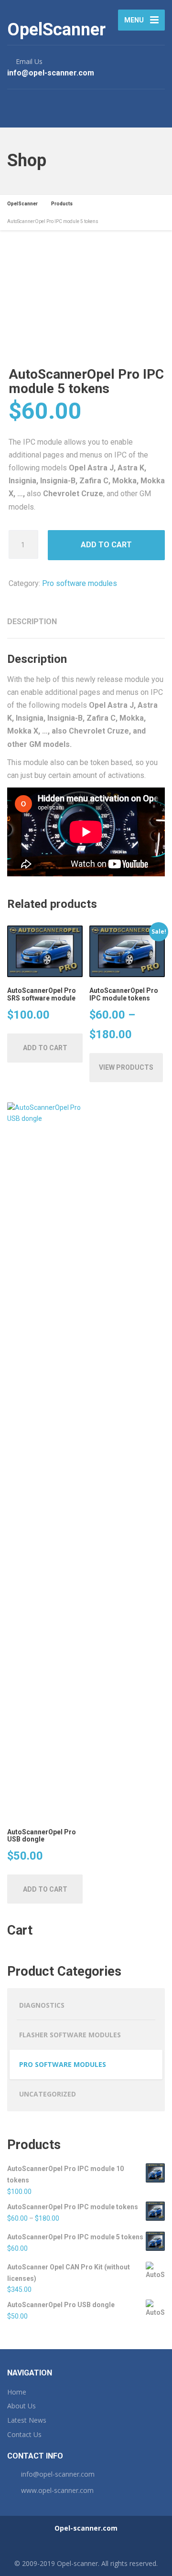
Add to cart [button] (45, 1048)
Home (17, 2392)
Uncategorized (48, 2094)
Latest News (27, 2420)
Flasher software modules (70, 2035)
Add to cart (106, 545)
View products (126, 1067)
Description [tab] (32, 622)
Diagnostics (42, 2005)
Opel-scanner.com (86, 2528)
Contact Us (24, 2434)
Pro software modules (80, 583)
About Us (21, 2406)
